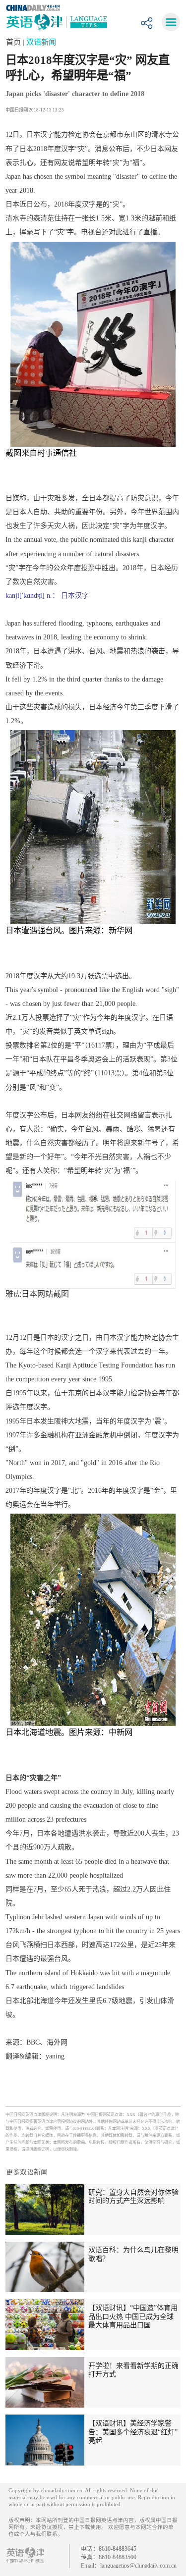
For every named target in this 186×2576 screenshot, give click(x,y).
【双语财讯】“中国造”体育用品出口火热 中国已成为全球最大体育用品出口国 (133, 2316)
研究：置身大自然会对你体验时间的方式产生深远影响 (133, 2197)
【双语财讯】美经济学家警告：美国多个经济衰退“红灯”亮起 (133, 2432)
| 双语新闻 (39, 42)
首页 (14, 42)
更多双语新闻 (27, 2172)
